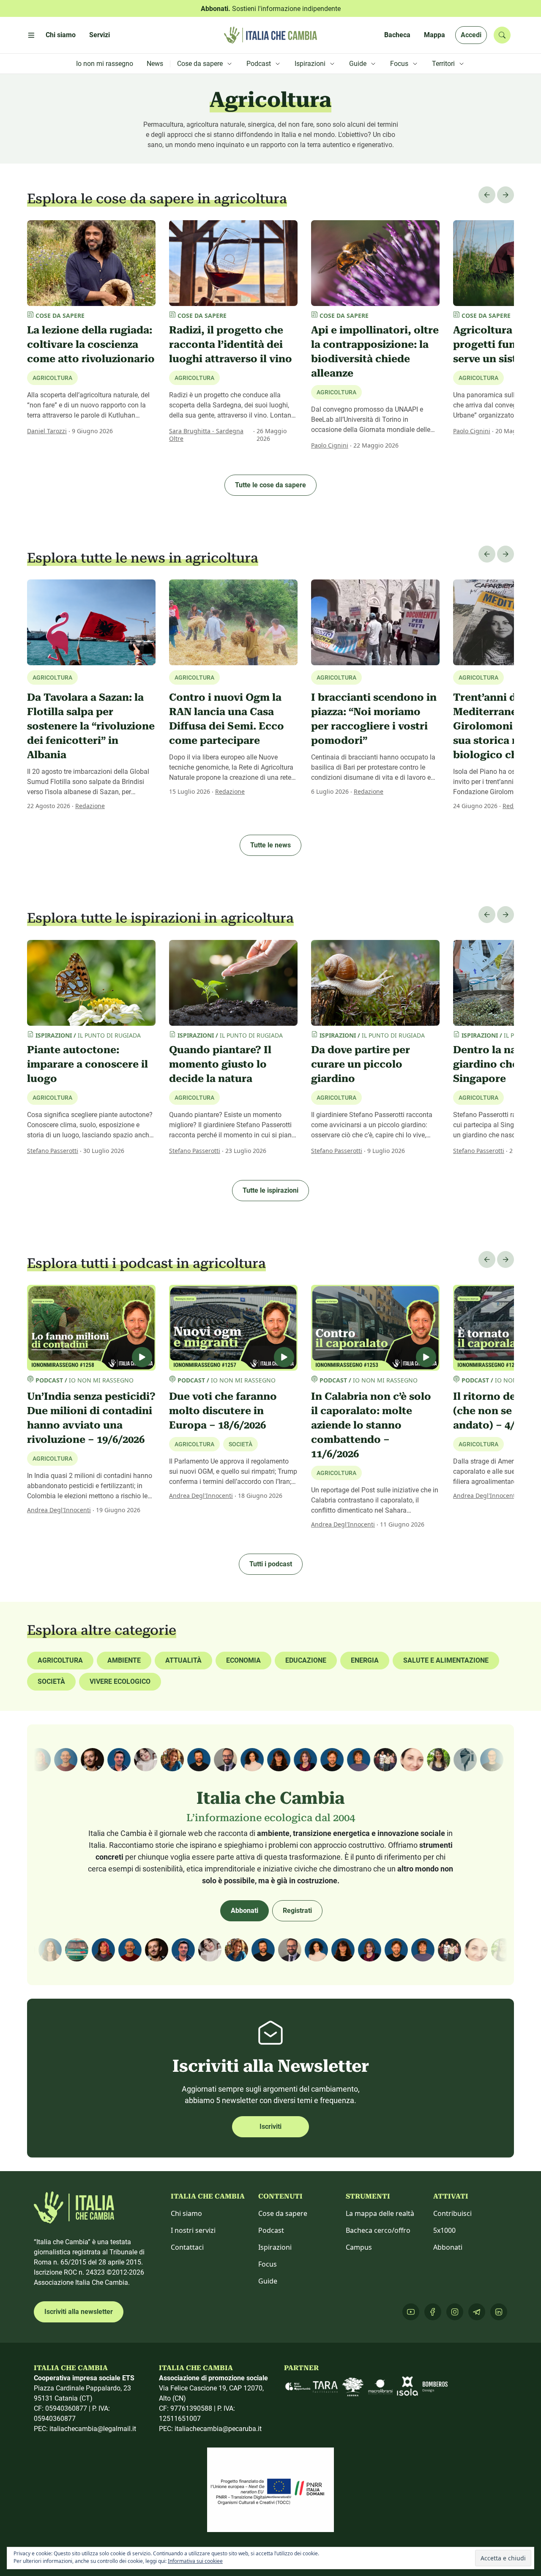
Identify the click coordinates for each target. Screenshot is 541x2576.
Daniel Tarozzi (47, 431)
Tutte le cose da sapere (270, 485)
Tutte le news (270, 845)
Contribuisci (452, 2213)
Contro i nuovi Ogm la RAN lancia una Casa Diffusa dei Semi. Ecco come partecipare (227, 719)
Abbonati (245, 1911)
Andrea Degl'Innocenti (59, 1510)
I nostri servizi (193, 2230)
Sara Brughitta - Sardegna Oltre (206, 435)
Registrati (297, 1911)
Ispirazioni (275, 2247)
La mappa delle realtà (380, 2213)
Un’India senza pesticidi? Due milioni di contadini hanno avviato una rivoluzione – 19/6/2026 (91, 1418)
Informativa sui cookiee (195, 2561)
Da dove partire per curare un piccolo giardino (361, 1064)
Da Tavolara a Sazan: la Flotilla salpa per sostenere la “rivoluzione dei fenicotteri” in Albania (91, 726)
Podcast (271, 2230)
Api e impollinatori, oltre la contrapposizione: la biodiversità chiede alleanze (375, 352)
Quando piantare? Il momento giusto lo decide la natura (220, 1064)
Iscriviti (270, 2127)
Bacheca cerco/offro (378, 2230)
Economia (243, 1660)
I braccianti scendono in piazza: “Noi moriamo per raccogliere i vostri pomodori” (374, 719)
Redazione (90, 806)
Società (51, 1681)
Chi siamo (186, 2213)
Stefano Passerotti (53, 1151)
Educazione (306, 1660)
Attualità (183, 1660)
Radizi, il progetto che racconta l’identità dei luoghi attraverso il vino (231, 344)
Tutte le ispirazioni (270, 1190)
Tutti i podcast (271, 1564)
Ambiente (124, 1660)
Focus (268, 2264)
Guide (268, 2281)
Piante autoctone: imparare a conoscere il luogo (87, 1064)
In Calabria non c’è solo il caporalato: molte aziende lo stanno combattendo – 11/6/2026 (371, 1425)
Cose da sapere (283, 2213)
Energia (365, 1660)
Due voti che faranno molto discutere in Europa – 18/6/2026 (223, 1411)
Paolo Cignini (330, 445)
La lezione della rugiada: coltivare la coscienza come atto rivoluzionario (91, 344)
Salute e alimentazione (446, 1660)
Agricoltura (52, 378)
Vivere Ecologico (120, 1681)
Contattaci (187, 2247)
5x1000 (444, 2230)
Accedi (471, 35)
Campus (359, 2247)
